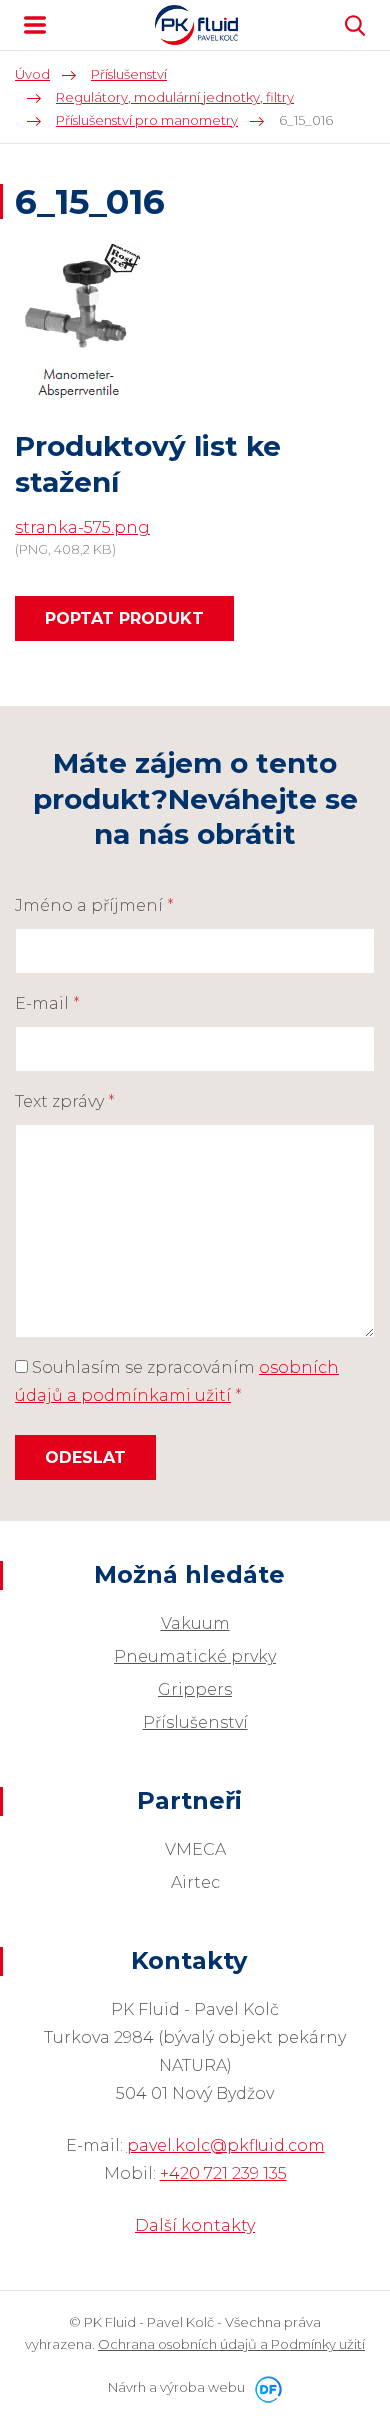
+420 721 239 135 (223, 2173)
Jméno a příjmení (94, 905)
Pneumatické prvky (195, 1656)
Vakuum (195, 1623)
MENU (35, 25)
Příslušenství (195, 1722)
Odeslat (85, 1457)
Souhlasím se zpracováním (177, 1381)
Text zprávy (65, 1101)
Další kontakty (195, 2225)
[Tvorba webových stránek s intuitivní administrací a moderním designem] (265, 2387)
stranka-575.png (82, 527)
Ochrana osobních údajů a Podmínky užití (231, 2344)
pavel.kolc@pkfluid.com (226, 2145)
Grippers (195, 1689)
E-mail (47, 1003)
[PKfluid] (197, 25)
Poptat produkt (124, 618)
